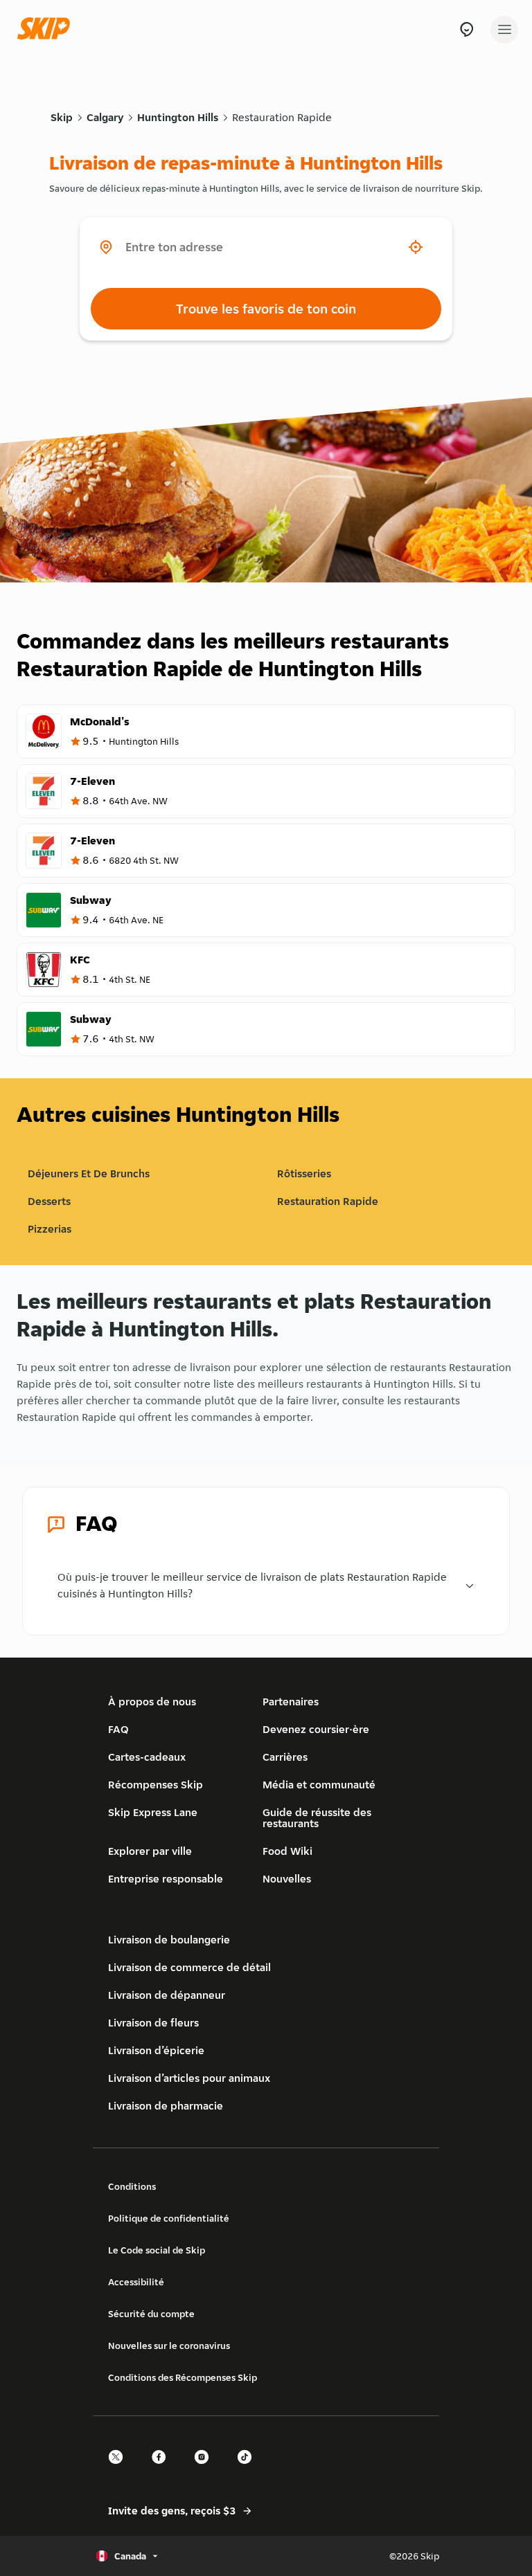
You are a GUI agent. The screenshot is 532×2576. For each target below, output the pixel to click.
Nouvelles (287, 1879)
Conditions (132, 2186)
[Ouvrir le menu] (504, 30)
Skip (62, 117)
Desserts (49, 1201)
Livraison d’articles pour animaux (189, 2078)
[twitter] (120, 2469)
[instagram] (206, 2469)
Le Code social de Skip (157, 2250)
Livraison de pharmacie (166, 2106)
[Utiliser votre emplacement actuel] (416, 247)
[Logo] (47, 29)
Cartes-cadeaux (147, 1757)
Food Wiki (287, 1851)
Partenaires (291, 1702)
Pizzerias (50, 1229)
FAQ (118, 1729)
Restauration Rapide (282, 117)
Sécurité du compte (151, 2314)
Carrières (285, 1757)
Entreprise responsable (166, 1879)
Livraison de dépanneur (167, 1995)
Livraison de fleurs (153, 2023)
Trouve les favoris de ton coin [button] (266, 309)
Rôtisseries (304, 1173)
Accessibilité (136, 2282)
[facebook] (163, 2469)
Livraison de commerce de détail (189, 1967)
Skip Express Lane (153, 1812)
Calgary (105, 117)
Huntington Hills (178, 117)
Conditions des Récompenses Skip (183, 2377)
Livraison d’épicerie (156, 2050)
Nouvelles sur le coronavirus (169, 2346)
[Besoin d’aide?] (467, 29)
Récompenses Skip (156, 1785)
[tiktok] (249, 2469)
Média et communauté (319, 1785)
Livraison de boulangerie (169, 1940)
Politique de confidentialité (169, 2218)
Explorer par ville (150, 1851)
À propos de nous (152, 1702)
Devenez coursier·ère (316, 1729)
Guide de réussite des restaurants (317, 1818)
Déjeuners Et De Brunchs (89, 1173)
